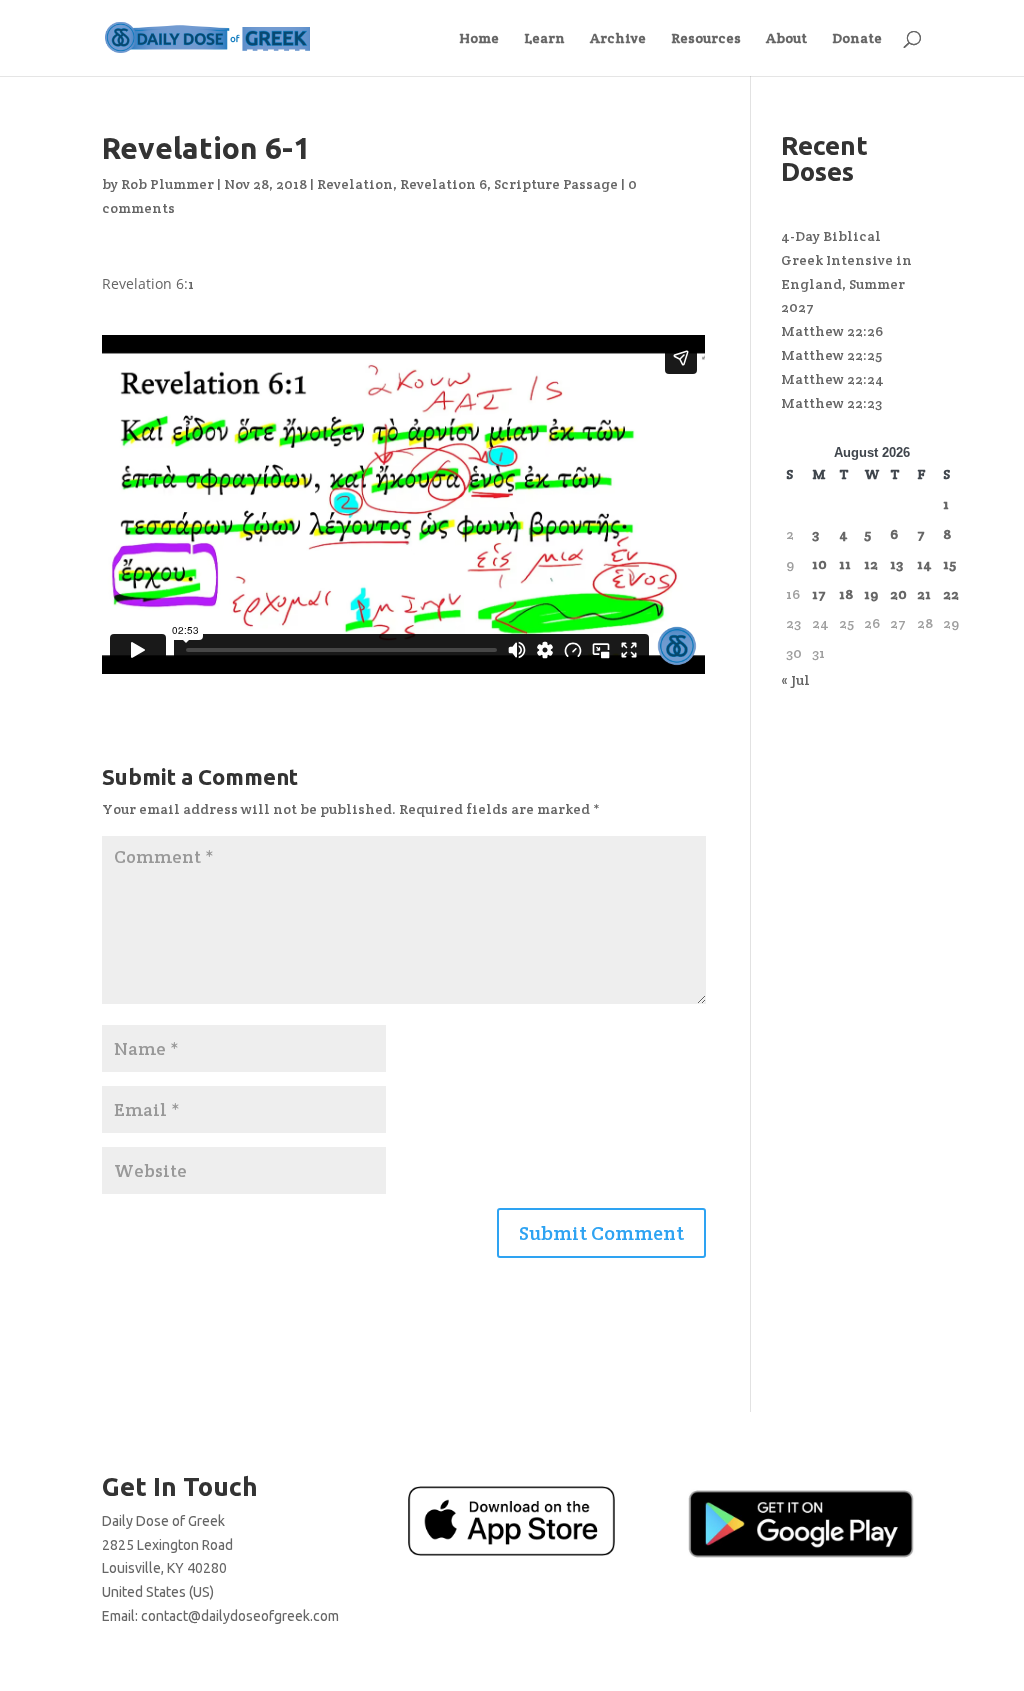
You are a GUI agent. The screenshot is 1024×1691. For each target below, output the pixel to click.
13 (896, 564)
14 (924, 564)
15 (949, 564)
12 (871, 564)
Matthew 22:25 (831, 355)
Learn (544, 39)
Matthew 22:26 (832, 331)
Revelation (355, 184)
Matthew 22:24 (832, 379)
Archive (618, 39)
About (786, 39)
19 (871, 594)
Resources (706, 39)
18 (846, 594)
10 (819, 564)
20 (898, 594)
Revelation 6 (443, 184)
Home (479, 39)
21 (924, 594)
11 (845, 564)
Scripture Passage (556, 184)
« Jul (795, 680)
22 (951, 594)
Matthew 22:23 (831, 403)
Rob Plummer (167, 184)
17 (819, 594)
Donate (857, 39)
